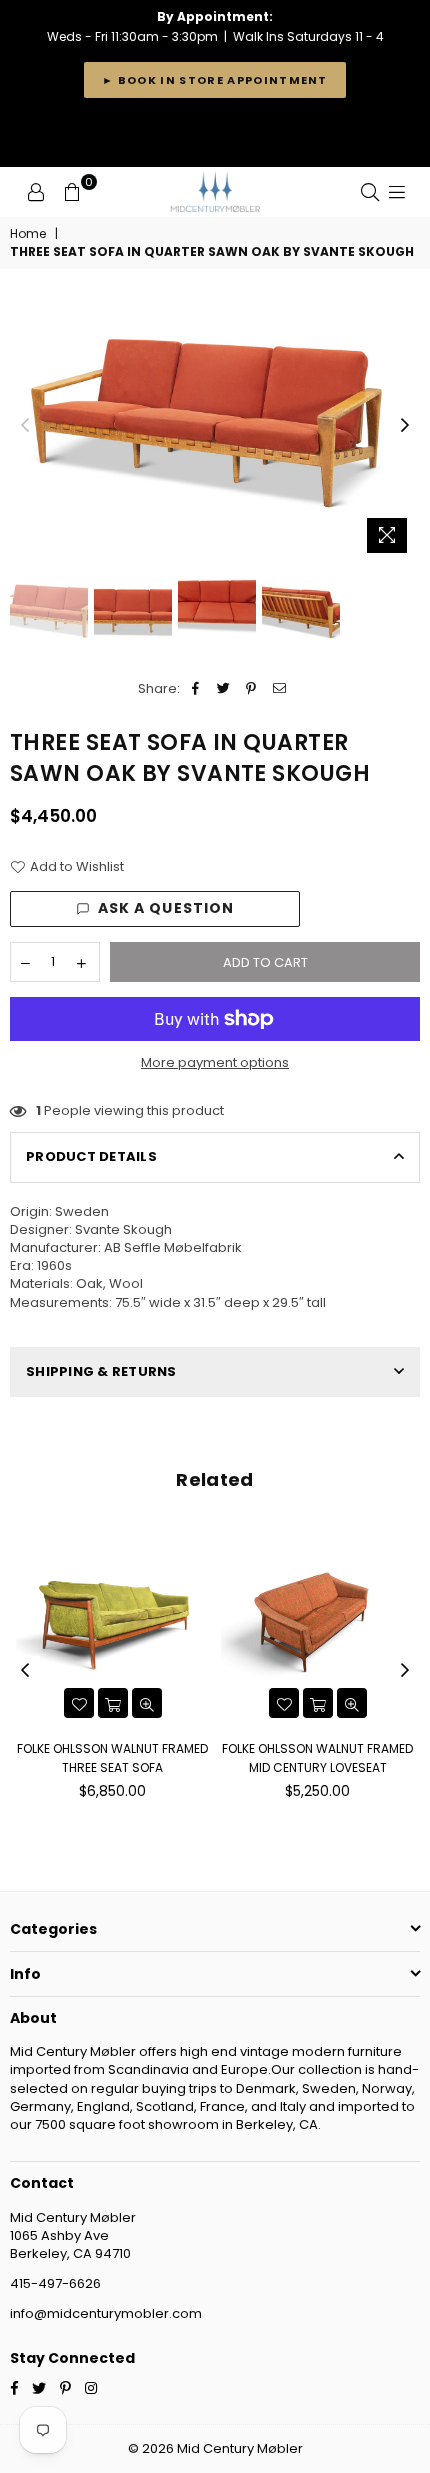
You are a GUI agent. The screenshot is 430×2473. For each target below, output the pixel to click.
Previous (25, 426)
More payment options (215, 1063)
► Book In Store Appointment (215, 80)
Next (405, 426)
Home (28, 234)
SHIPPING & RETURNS (101, 1371)
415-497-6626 (55, 2283)
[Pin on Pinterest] (251, 689)
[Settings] (36, 192)
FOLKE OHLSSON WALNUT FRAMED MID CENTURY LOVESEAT (317, 1757)
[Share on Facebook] (195, 689)
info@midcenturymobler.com (106, 2313)
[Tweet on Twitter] (223, 689)
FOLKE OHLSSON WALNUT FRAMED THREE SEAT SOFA (112, 1757)
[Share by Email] (279, 689)
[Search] (370, 192)
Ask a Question (166, 908)
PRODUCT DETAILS (91, 1156)
